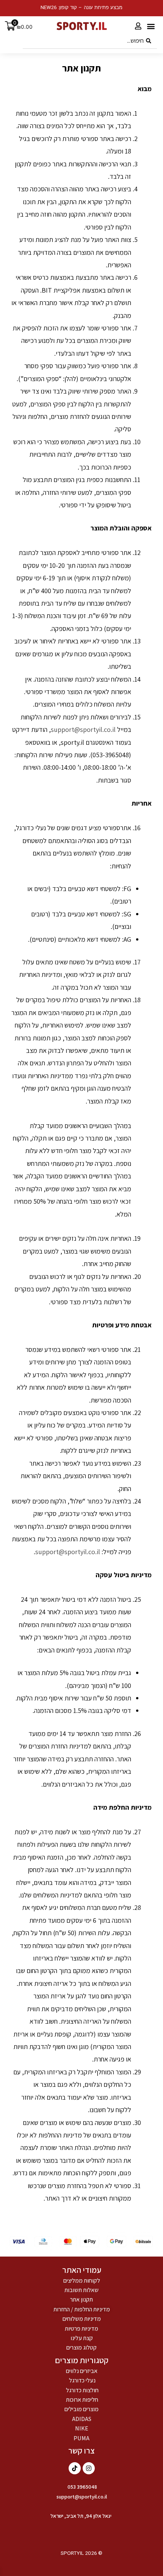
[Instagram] (89, 2468)
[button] (151, 26)
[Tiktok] (75, 2468)
